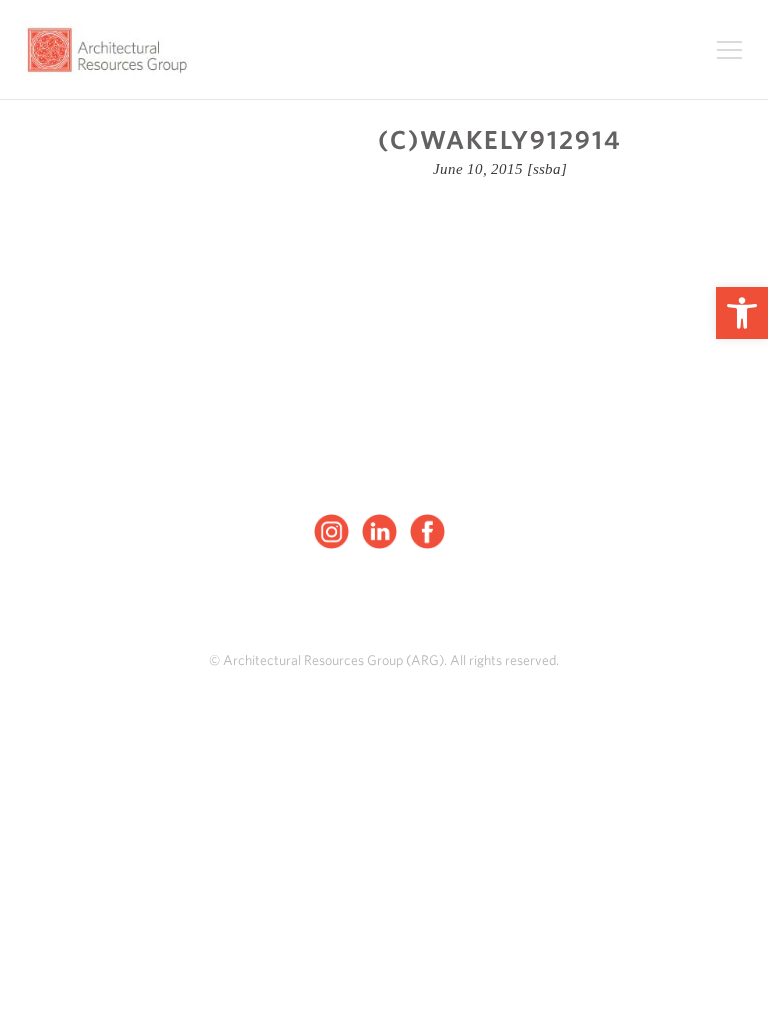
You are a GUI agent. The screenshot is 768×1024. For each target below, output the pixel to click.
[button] (742, 313)
